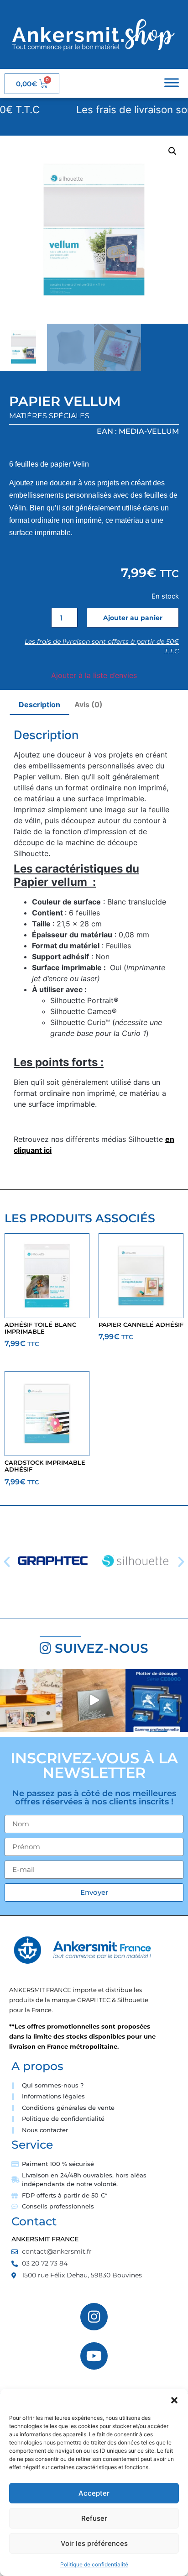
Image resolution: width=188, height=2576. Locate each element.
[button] (174, 2400)
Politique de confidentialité (94, 2564)
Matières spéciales (49, 416)
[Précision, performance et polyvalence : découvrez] (157, 1701)
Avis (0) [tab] (89, 704)
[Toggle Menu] (172, 82)
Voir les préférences (94, 2543)
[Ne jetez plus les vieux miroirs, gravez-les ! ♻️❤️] (94, 1701)
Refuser (94, 2518)
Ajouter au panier (133, 618)
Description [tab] (39, 704)
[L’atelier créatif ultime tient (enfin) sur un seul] (31, 1701)
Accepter (94, 2493)
